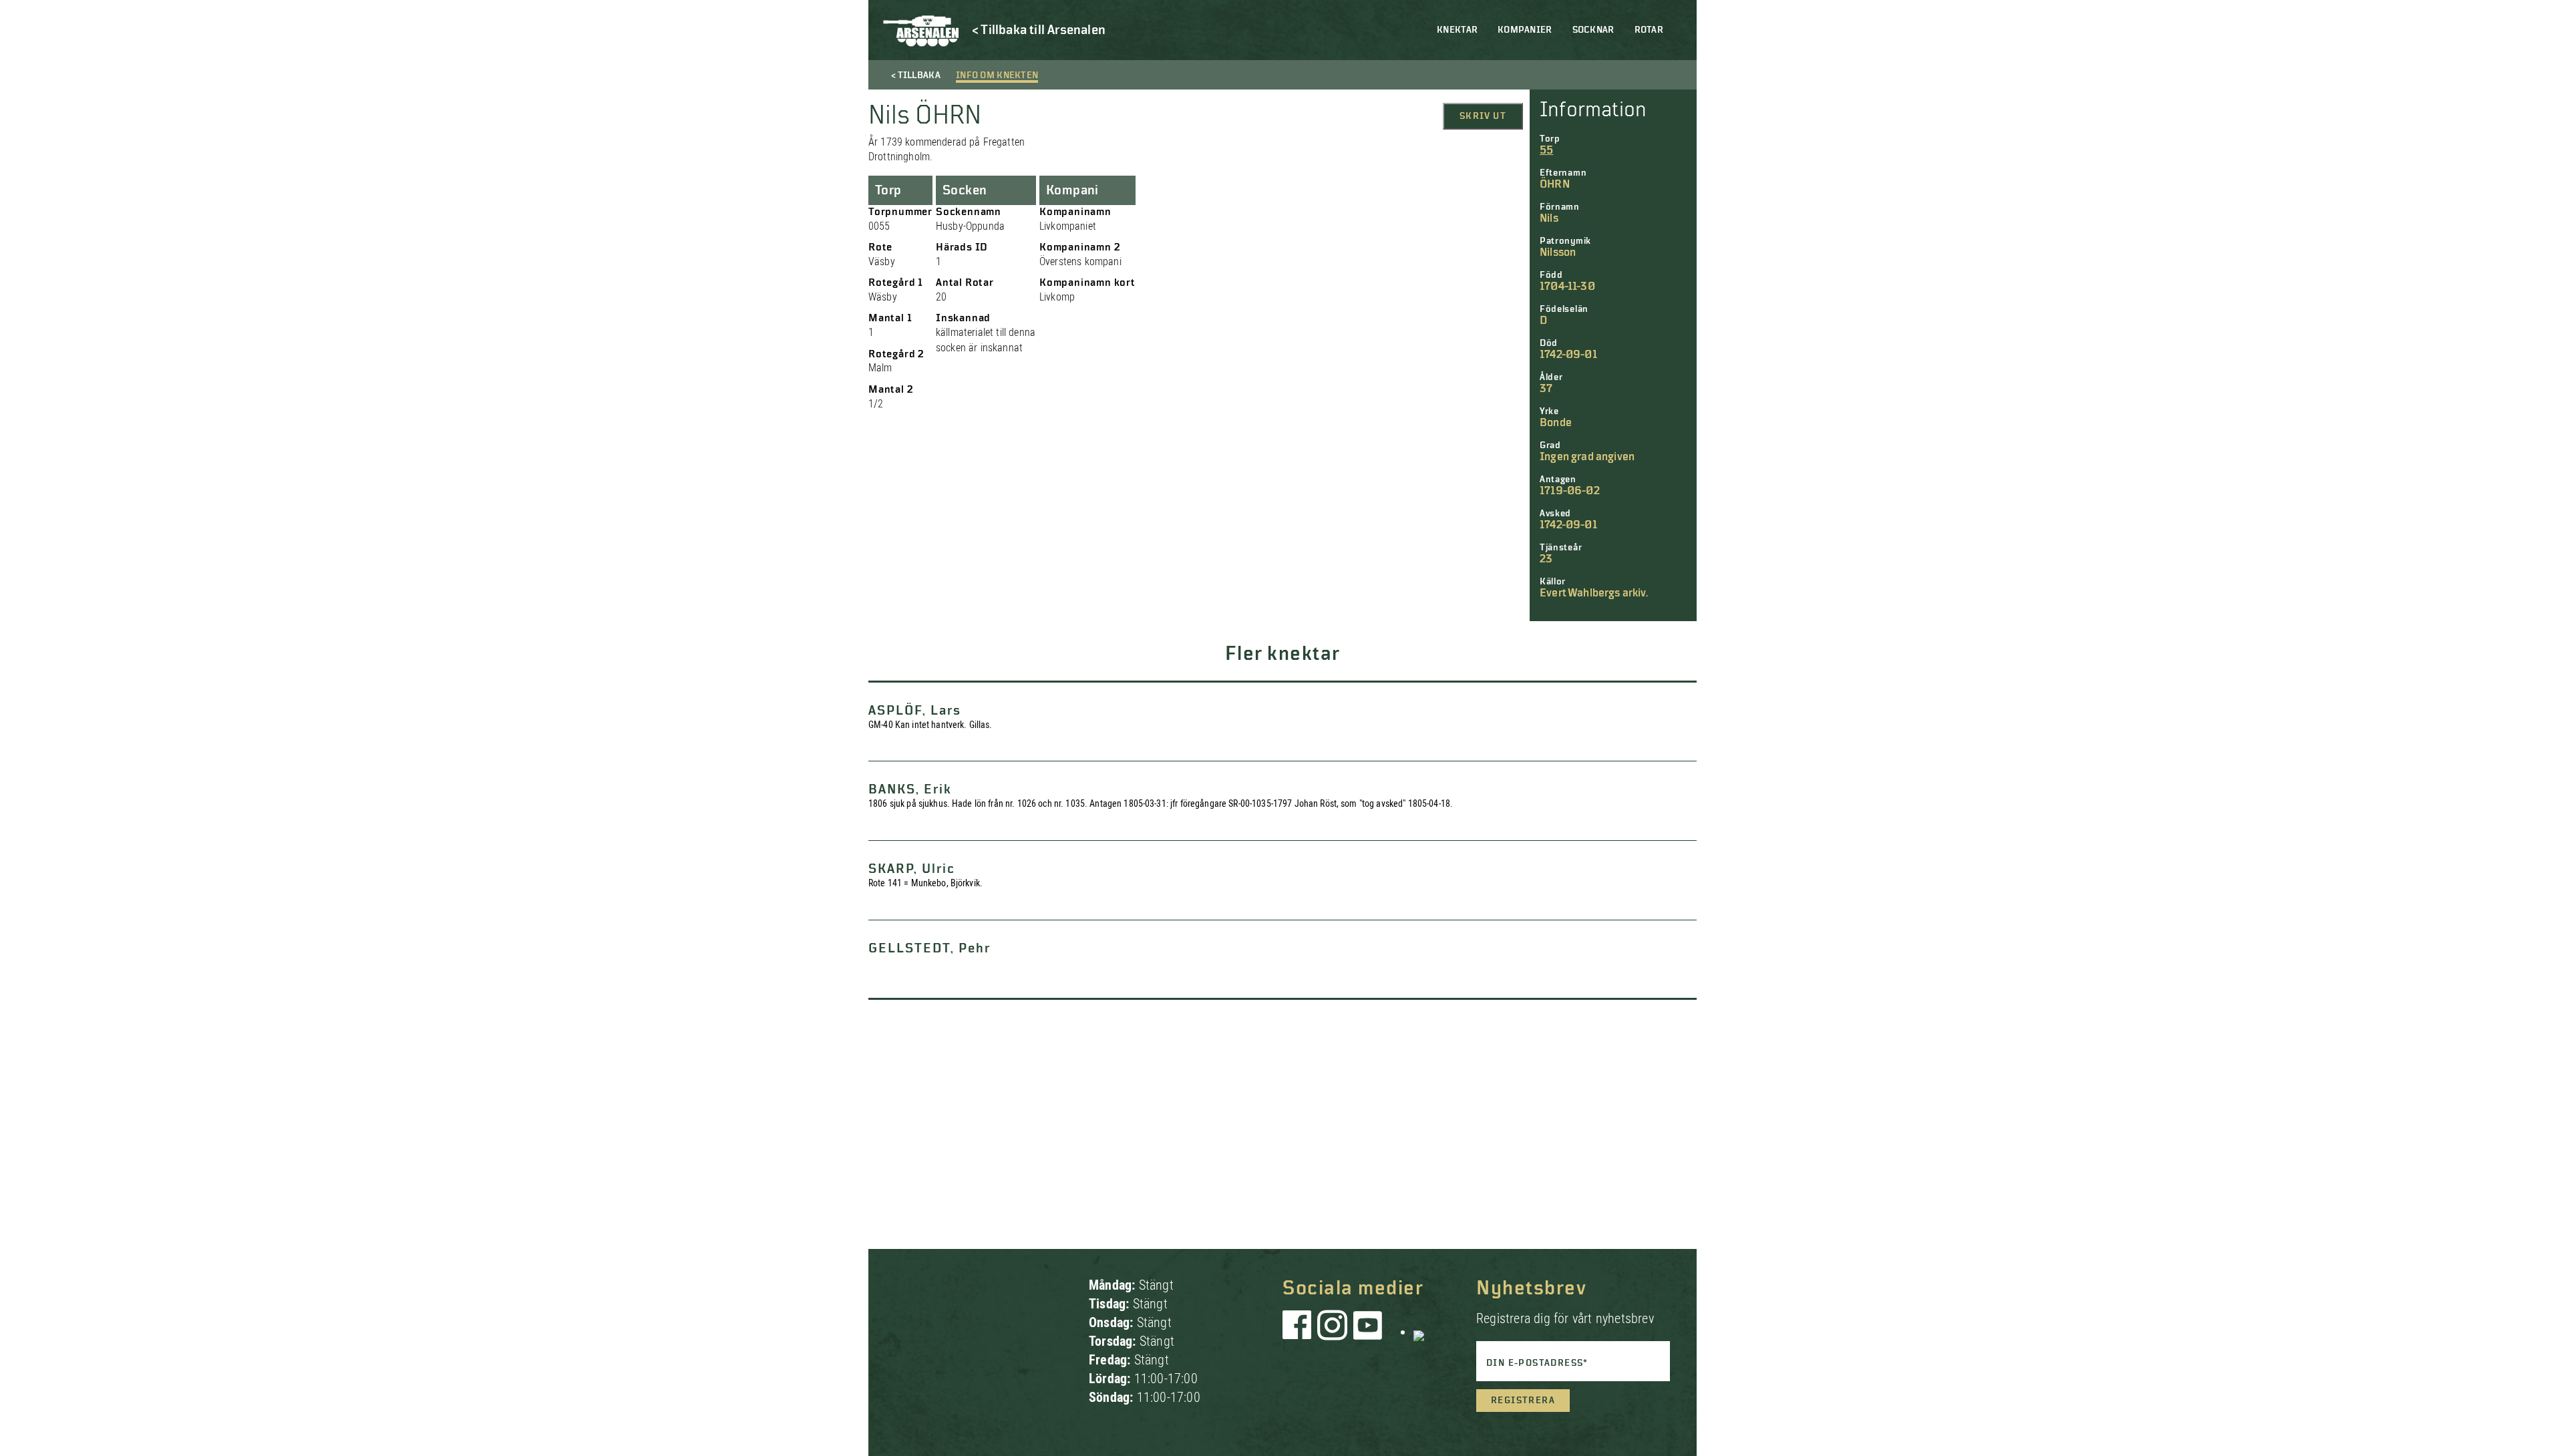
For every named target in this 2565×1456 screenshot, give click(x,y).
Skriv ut (1483, 116)
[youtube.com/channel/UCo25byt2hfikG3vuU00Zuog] (1368, 1332)
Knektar (1457, 30)
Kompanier (1525, 30)
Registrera (1523, 1401)
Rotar (1649, 30)
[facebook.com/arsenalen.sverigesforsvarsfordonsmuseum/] (1299, 1332)
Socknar (1593, 30)
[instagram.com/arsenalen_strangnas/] (1333, 1332)
